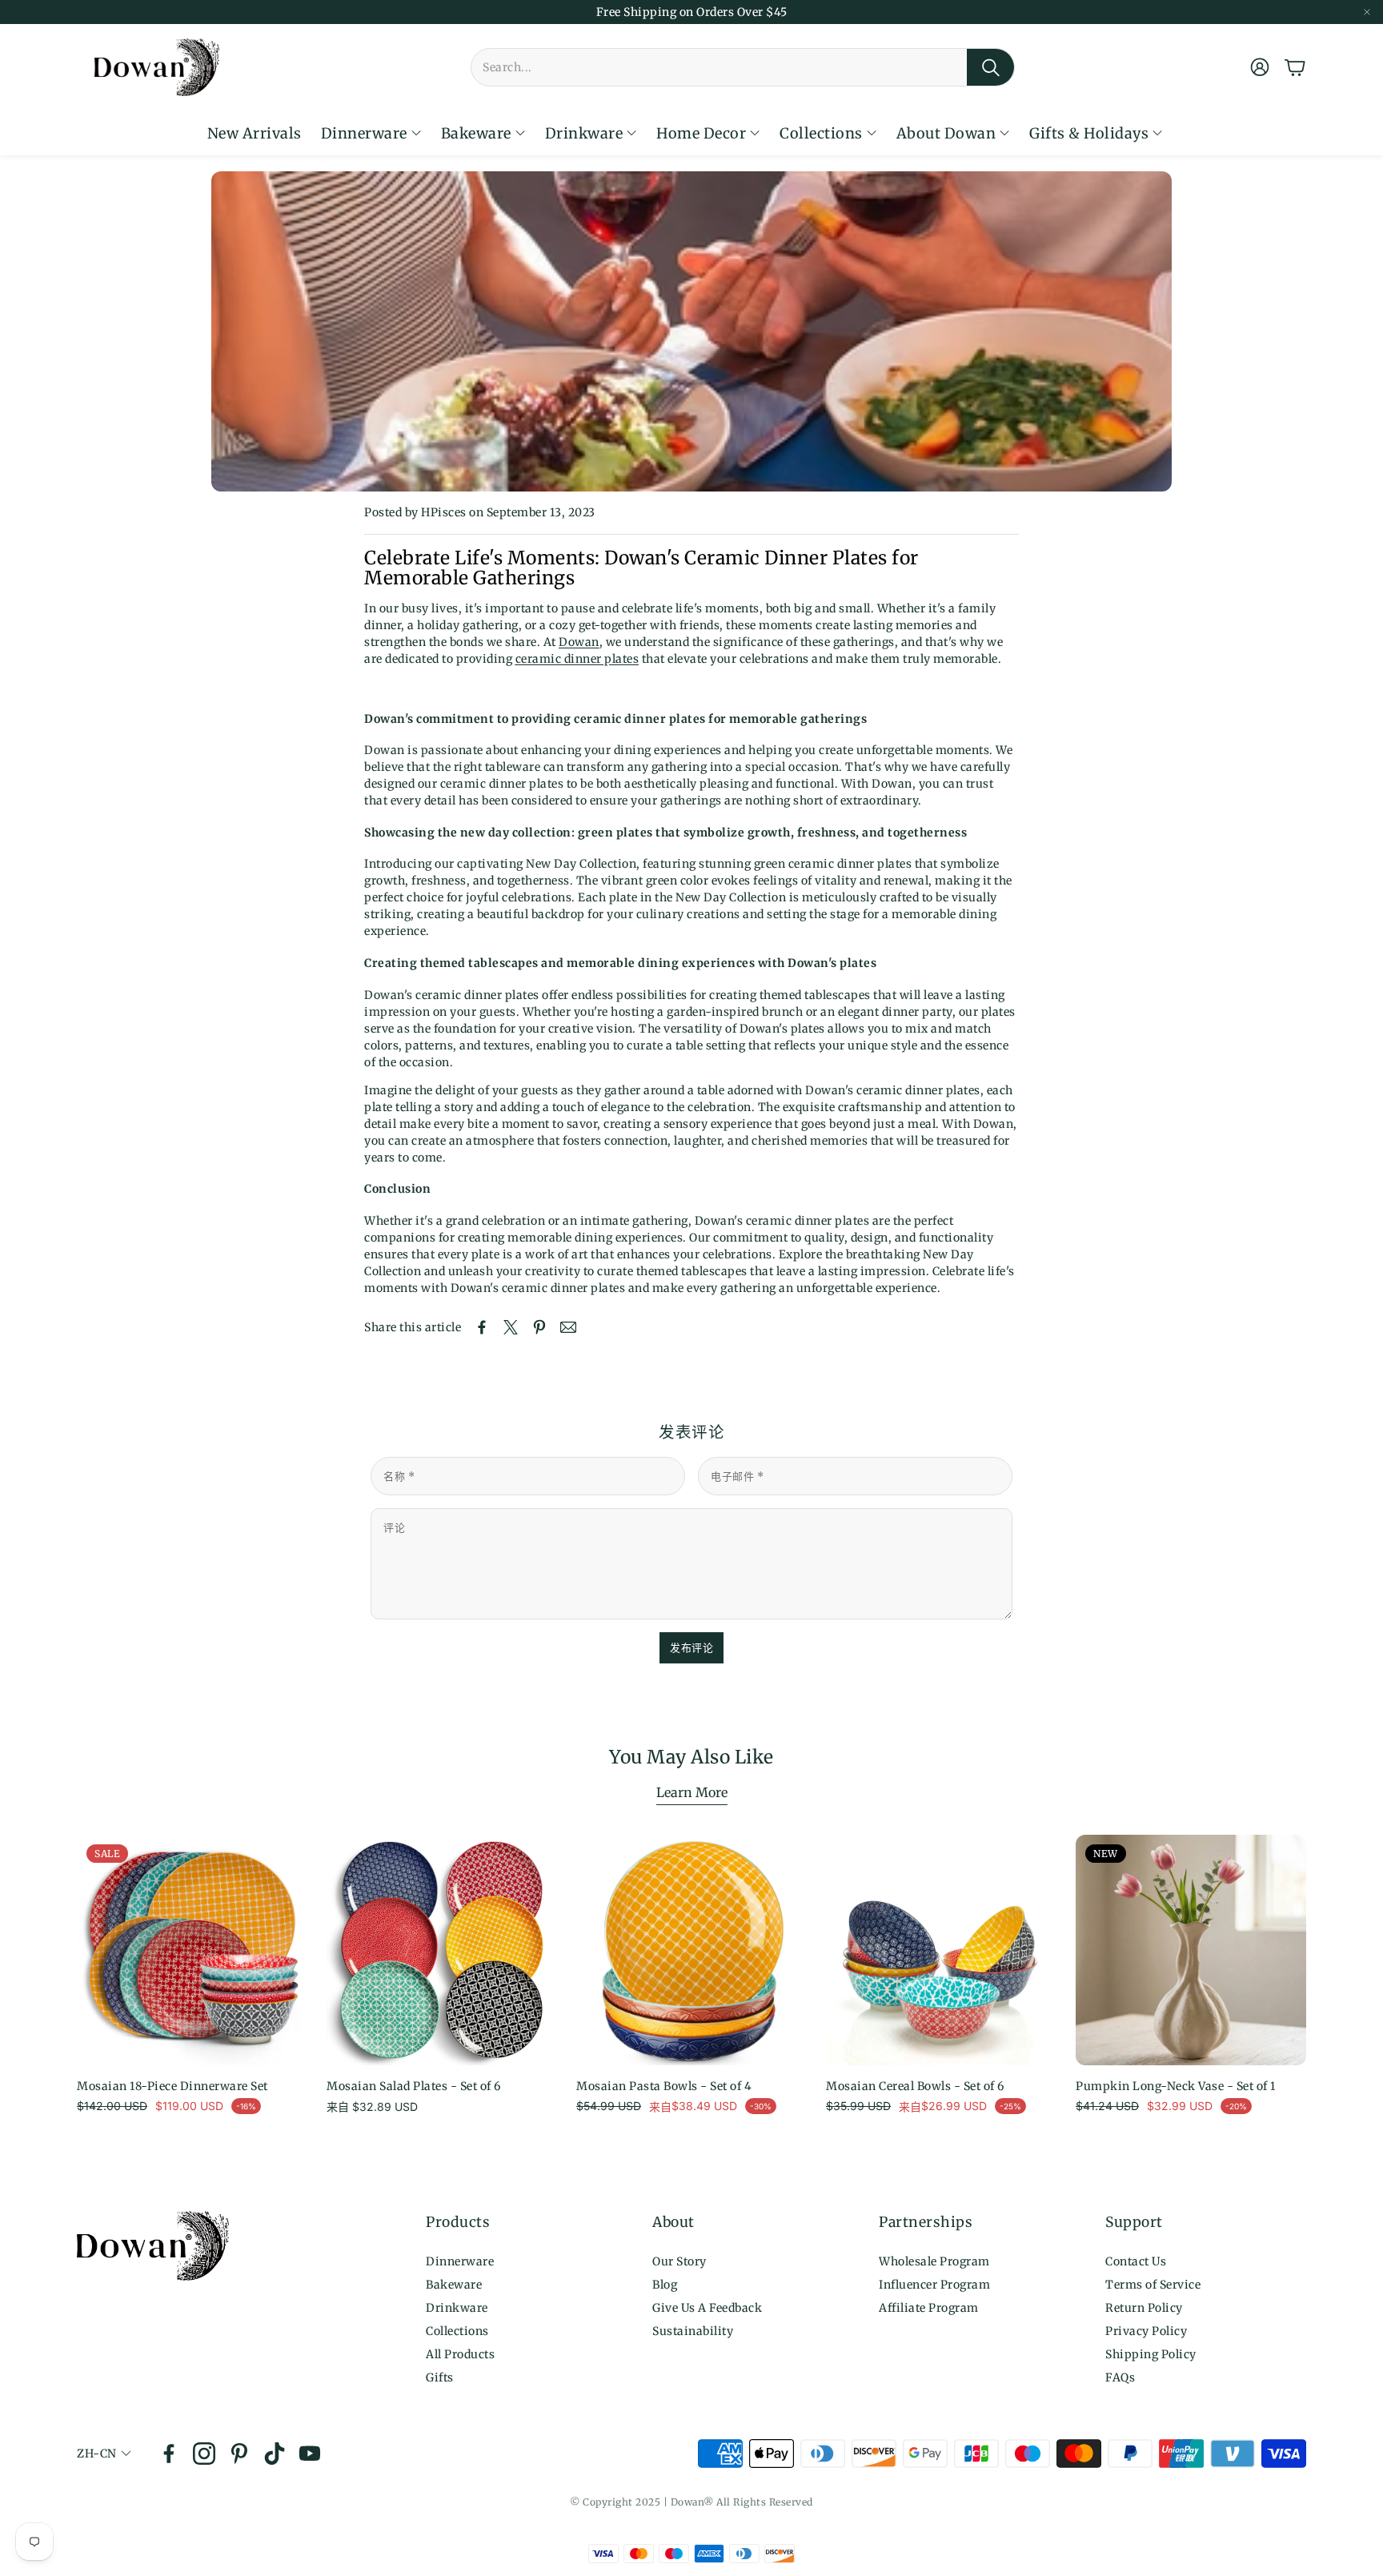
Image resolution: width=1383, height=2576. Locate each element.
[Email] (568, 1327)
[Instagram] (204, 2454)
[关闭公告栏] (1367, 12)
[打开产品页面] (442, 1950)
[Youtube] (310, 2454)
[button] (743, 67)
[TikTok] (275, 2454)
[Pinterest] (239, 2454)
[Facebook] (169, 2454)
